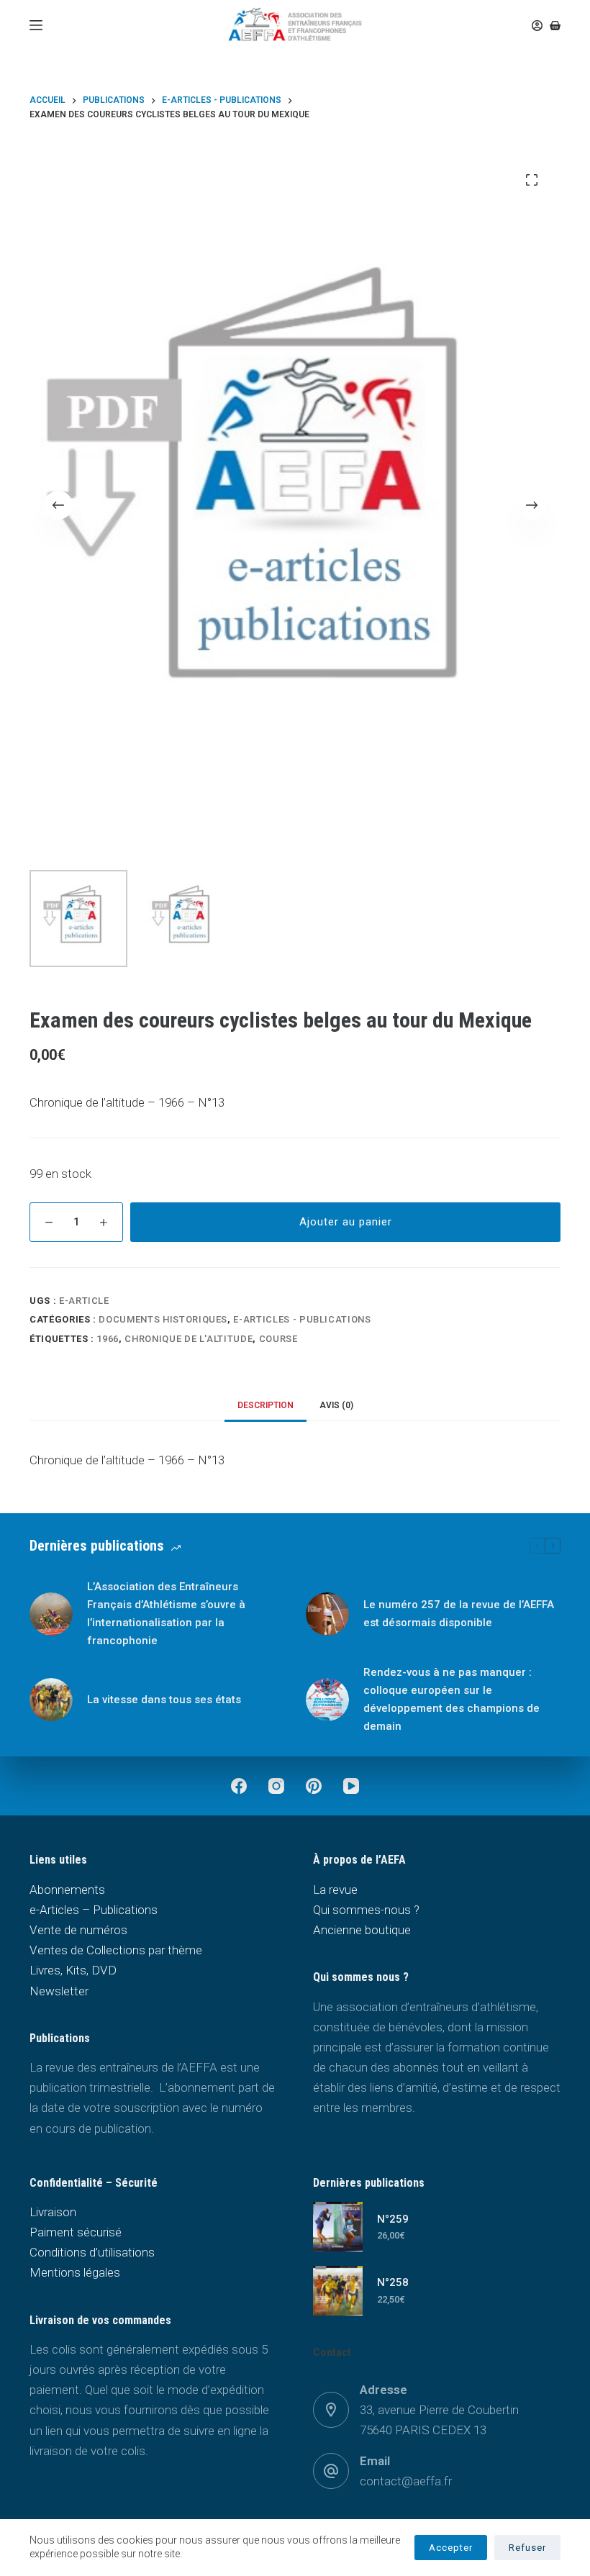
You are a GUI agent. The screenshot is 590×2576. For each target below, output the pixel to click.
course (278, 1339)
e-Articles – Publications (94, 1910)
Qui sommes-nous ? (366, 1910)
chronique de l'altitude (189, 1339)
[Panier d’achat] (555, 26)
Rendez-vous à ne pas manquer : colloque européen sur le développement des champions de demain (451, 1699)
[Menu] (36, 25)
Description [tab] (265, 1405)
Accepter (451, 2548)
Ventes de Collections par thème (116, 1950)
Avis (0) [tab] (336, 1405)
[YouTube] (351, 1786)
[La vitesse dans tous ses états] (51, 1700)
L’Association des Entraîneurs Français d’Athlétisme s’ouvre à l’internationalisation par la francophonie (166, 1613)
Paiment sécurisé (76, 2232)
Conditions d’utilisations (92, 2252)
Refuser (527, 2548)
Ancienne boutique (362, 1930)
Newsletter (59, 1991)
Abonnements (67, 1890)
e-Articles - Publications (302, 1319)
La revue (335, 1890)
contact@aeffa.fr (406, 2481)
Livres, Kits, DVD (73, 1970)
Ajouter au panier (346, 1222)
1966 (108, 1339)
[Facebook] (239, 1786)
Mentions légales (75, 2272)
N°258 (393, 2282)
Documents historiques (163, 1319)
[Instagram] (276, 1786)
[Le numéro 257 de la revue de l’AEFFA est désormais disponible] (327, 1614)
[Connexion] (537, 26)
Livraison (53, 2212)
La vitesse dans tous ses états (164, 1700)
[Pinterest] (314, 1786)
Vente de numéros (78, 1930)
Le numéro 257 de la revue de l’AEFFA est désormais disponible (459, 1614)
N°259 (393, 2219)
